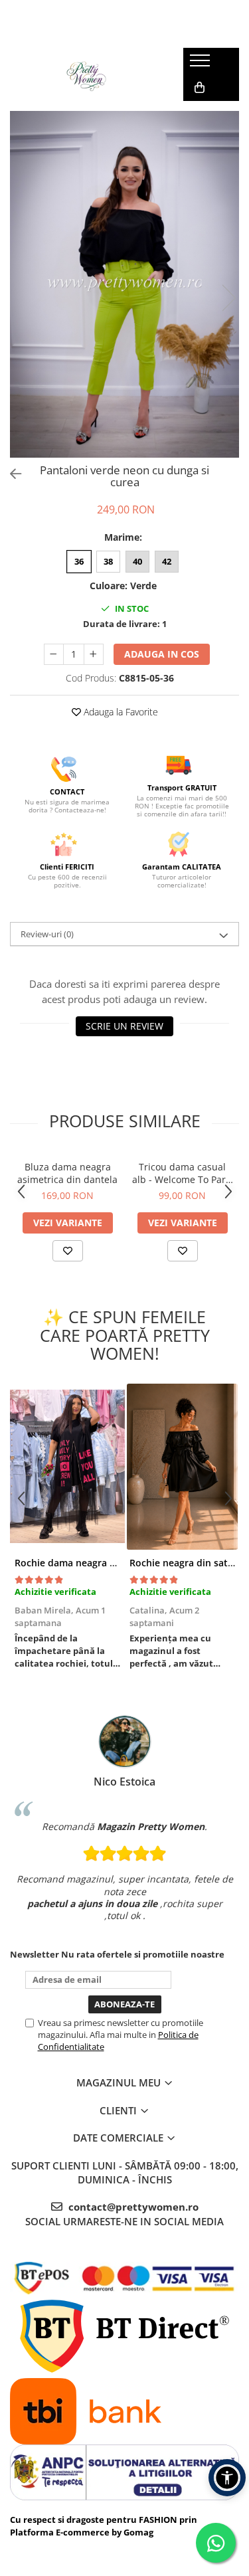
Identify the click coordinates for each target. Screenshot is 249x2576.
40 (137, 561)
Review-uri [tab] (47, 934)
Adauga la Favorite (120, 712)
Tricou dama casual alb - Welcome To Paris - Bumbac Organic (183, 1173)
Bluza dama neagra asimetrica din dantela (67, 1173)
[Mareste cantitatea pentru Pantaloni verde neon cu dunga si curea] (94, 654)
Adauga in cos (162, 654)
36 (79, 561)
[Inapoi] (10, 474)
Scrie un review (124, 1026)
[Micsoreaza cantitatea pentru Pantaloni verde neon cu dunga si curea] (54, 654)
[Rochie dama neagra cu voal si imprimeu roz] (67, 1467)
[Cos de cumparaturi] (200, 88)
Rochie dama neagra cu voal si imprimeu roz (115, 1563)
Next (228, 298)
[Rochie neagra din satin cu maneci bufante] (182, 1467)
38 (108, 561)
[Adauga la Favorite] (68, 1251)
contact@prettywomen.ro (132, 2207)
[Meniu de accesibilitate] (227, 2478)
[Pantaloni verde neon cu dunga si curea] (124, 284)
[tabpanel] (124, 284)
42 (167, 561)
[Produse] (202, 64)
